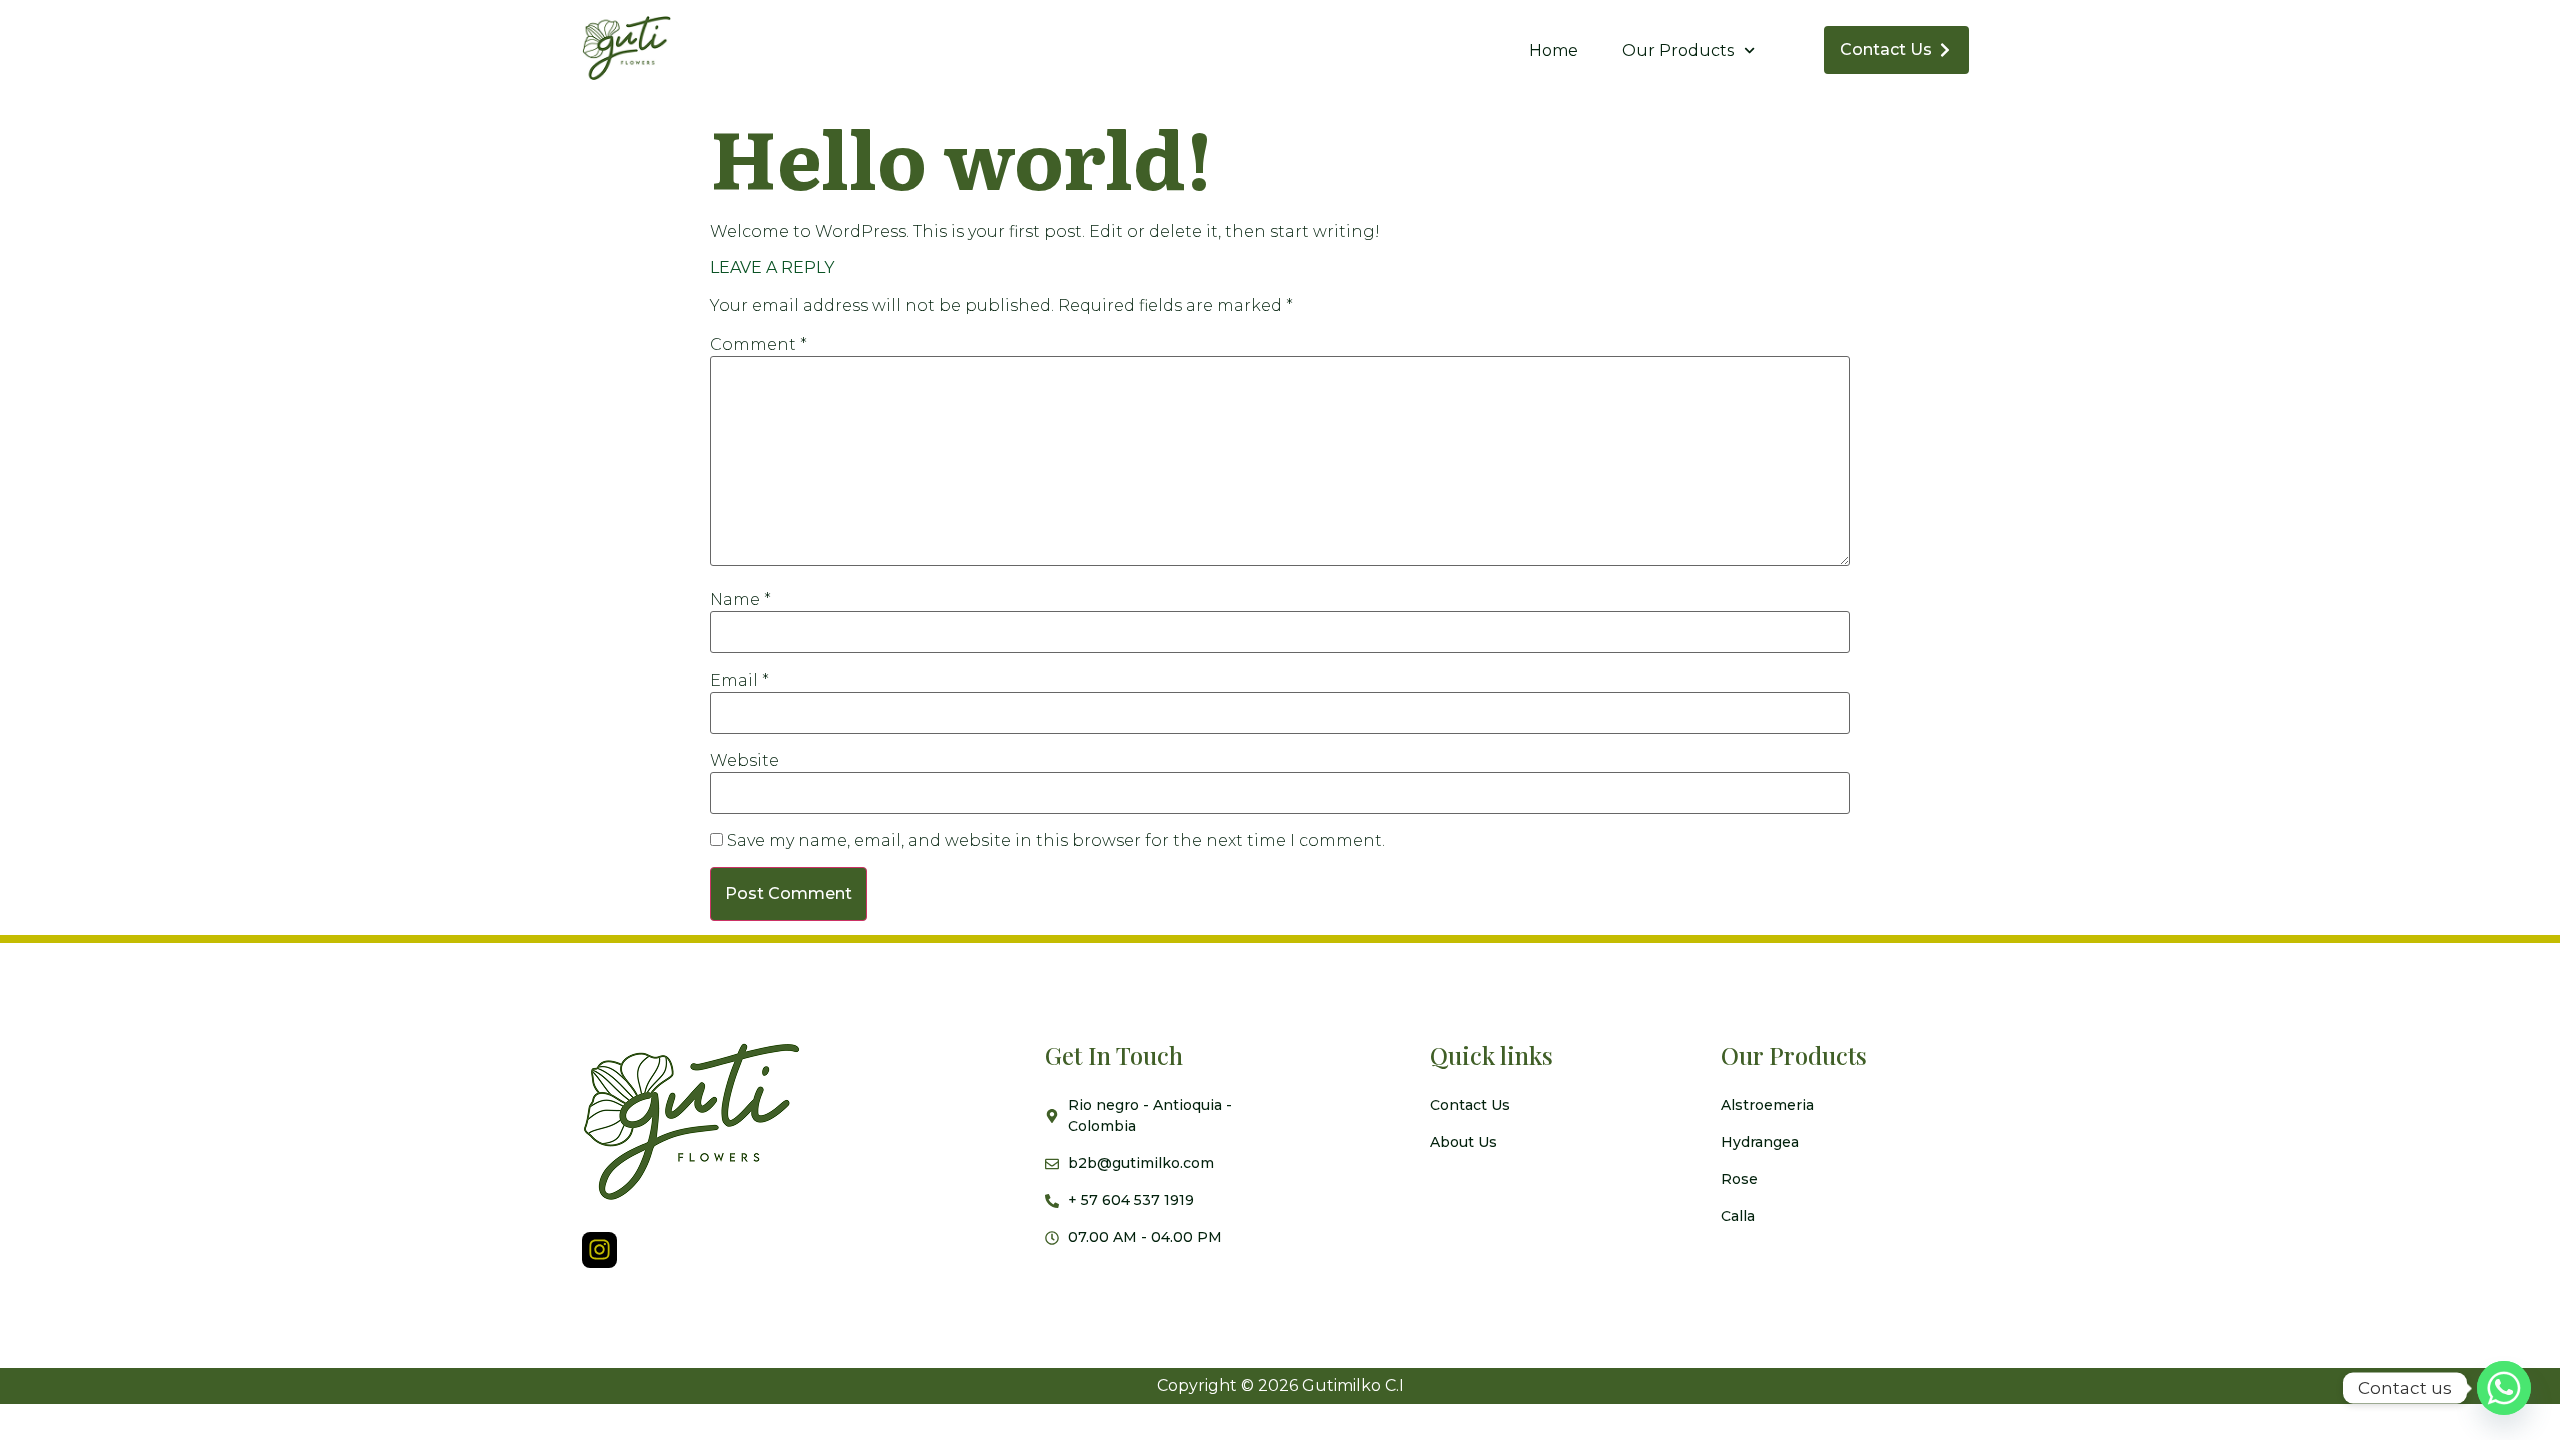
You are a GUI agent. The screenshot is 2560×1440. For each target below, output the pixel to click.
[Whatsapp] (2504, 1388)
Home (1553, 50)
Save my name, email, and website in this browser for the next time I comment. (1056, 841)
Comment (758, 345)
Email (739, 681)
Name (740, 600)
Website (744, 761)
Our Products (1678, 50)
